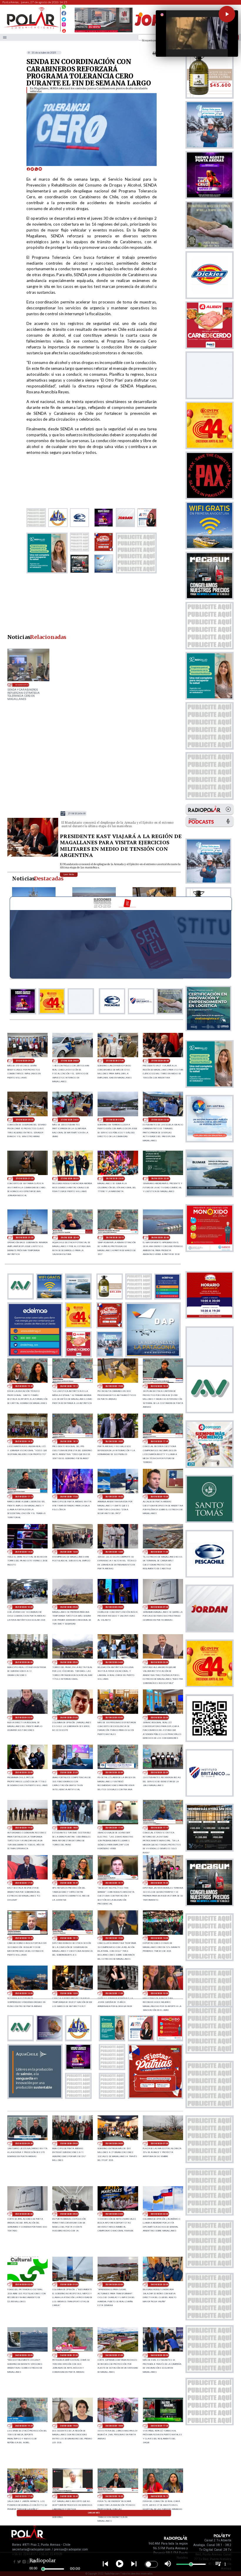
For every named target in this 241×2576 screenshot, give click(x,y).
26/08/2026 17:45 (159, 1441)
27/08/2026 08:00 (70, 1061)
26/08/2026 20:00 (160, 1237)
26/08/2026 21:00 (25, 1237)
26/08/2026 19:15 (69, 1386)
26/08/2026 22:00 (160, 1178)
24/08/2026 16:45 (69, 2496)
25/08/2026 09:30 (24, 2143)
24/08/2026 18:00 (114, 2426)
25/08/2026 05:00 (69, 2214)
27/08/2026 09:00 (25, 1061)
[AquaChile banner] (35, 2097)
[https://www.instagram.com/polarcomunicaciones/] (64, 25)
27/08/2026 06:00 (77, 814)
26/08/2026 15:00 (159, 1497)
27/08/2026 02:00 (160, 1120)
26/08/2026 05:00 (69, 1662)
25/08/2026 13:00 (24, 1993)
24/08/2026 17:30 (159, 2426)
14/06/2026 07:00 (22, 685)
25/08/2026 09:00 (69, 2143)
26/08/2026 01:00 (69, 1717)
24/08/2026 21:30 (69, 2355)
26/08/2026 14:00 (24, 1552)
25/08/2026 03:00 (159, 2214)
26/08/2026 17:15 (24, 1497)
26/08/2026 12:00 (114, 1552)
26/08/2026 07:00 (159, 1607)
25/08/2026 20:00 (159, 1772)
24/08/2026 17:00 (24, 2496)
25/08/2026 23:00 (159, 1717)
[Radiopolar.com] (5, 37)
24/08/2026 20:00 (159, 2355)
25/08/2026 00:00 (114, 2284)
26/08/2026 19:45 (24, 1386)
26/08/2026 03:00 (159, 1662)
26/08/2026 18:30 (24, 1441)
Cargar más (94, 2513)
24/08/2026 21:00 (114, 2355)
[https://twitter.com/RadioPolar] (64, 18)
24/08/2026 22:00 (24, 2355)
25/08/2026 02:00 (24, 2284)
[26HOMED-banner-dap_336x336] (153, 1355)
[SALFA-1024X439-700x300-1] (104, 32)
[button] (227, 14)
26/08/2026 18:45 (159, 1386)
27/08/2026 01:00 (25, 1178)
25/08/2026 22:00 (24, 1772)
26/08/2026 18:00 (114, 1441)
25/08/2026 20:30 (114, 1772)
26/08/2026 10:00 (24, 1607)
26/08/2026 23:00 (115, 1178)
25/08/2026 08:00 (114, 2143)
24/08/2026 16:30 (114, 2496)
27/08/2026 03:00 (115, 1120)
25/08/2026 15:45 (24, 1938)
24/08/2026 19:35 (24, 2426)
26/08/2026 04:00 (114, 1662)
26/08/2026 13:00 (69, 1552)
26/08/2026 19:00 (114, 1386)
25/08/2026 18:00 (69, 1828)
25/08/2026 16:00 (159, 1883)
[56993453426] (64, 8)
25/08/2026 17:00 (24, 1883)
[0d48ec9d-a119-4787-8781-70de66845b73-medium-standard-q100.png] (31, 28)
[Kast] (33, 856)
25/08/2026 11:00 (114, 1993)
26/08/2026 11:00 (159, 1552)
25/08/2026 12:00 (69, 1993)
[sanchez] (155, 2097)
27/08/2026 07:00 (115, 1061)
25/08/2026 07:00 (159, 2143)
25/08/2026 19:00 (24, 1828)
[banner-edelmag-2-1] (35, 1355)
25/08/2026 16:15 (114, 1883)
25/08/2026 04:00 (114, 2214)
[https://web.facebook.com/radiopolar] (64, 13)
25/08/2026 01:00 (69, 2284)
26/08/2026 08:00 (114, 1607)
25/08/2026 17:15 (159, 1828)
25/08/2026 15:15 (69, 1938)
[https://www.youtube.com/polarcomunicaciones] (64, 30)
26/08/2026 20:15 (115, 1237)
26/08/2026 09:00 (69, 1607)
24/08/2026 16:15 (159, 2496)
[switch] (151, 2564)
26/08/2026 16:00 (114, 1497)
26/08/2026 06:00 (24, 1662)
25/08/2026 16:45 (69, 1883)
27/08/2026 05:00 (25, 1120)
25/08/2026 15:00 (114, 1938)
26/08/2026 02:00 (24, 1717)
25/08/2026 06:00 (24, 2214)
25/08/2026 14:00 (159, 1938)
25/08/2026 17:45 (114, 1828)
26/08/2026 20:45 (70, 1237)
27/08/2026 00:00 (70, 1178)
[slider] (43, 2569)
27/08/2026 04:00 (70, 1120)
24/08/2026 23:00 (159, 2284)
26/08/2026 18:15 (69, 1441)
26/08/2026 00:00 (114, 1717)
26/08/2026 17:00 (69, 1497)
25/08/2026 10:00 (159, 1993)
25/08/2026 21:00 (69, 1772)
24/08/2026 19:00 (69, 2426)
